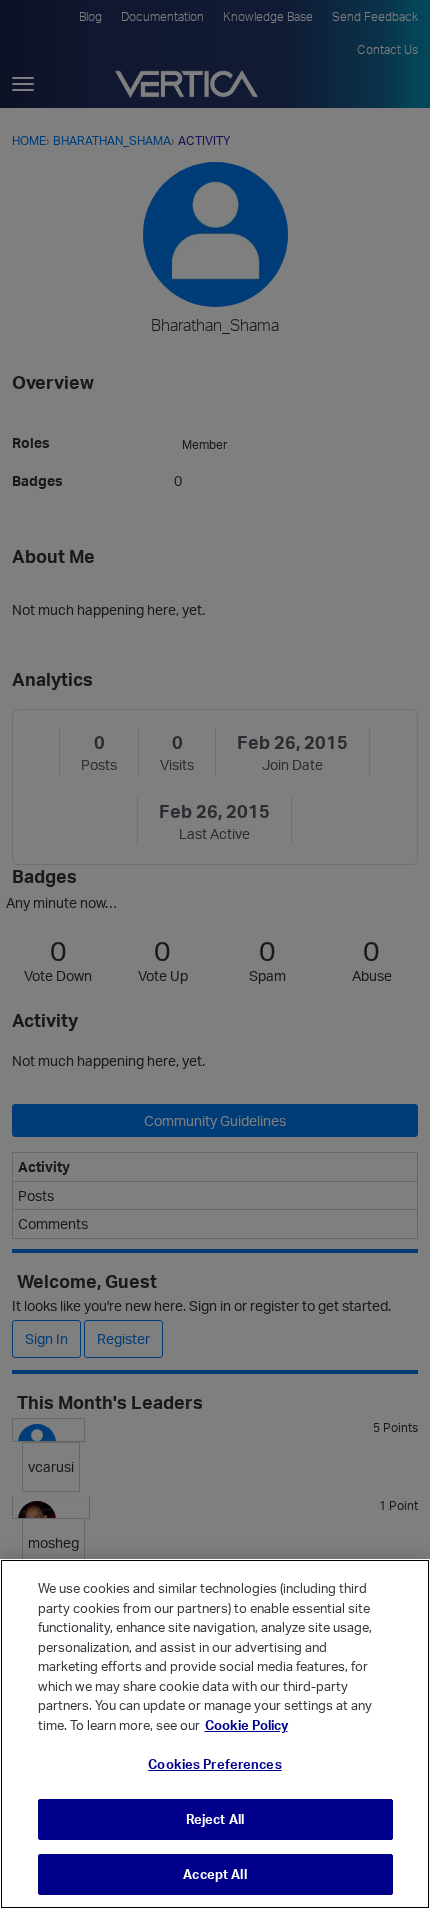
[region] (215, 1734)
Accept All (214, 1874)
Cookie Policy (246, 1725)
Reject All (215, 1819)
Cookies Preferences (214, 1764)
